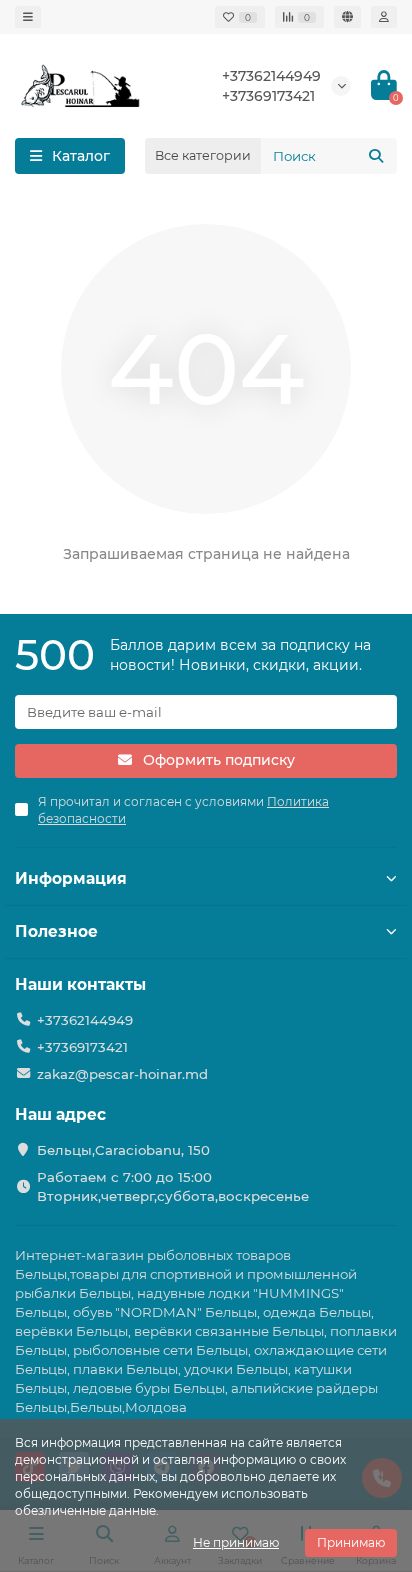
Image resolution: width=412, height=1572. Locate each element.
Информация (71, 878)
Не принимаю (236, 1542)
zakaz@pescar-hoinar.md (122, 1074)
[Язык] (347, 17)
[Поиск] (376, 156)
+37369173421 (268, 96)
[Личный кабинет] (384, 17)
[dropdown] (28, 17)
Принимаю (351, 1542)
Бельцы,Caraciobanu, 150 (123, 1150)
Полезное (56, 931)
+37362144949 (271, 76)
